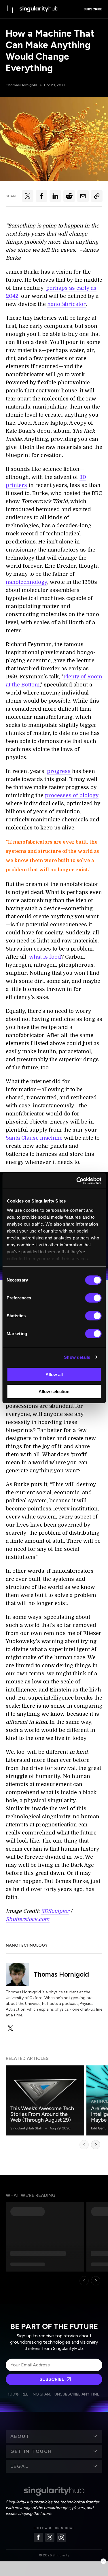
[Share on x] (28, 196)
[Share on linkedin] (55, 196)
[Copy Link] (97, 196)
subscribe (93, 9)
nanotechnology (26, 582)
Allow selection (54, 1392)
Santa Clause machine (34, 1138)
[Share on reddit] (69, 196)
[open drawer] (10, 9)
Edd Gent (98, 2128)
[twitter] (10, 2028)
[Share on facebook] (41, 196)
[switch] (93, 1298)
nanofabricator (67, 304)
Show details (77, 1357)
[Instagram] (61, 2537)
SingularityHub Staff (26, 2128)
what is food (45, 957)
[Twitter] (50, 2537)
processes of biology (72, 795)
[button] (54, 2436)
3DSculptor (55, 1911)
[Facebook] (38, 2537)
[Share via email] (83, 196)
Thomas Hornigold (21, 85)
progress (59, 771)
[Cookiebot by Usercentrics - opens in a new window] (77, 1181)
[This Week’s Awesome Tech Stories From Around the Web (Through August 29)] (45, 2100)
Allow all (54, 1374)
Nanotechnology (27, 1945)
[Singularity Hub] (39, 9)
